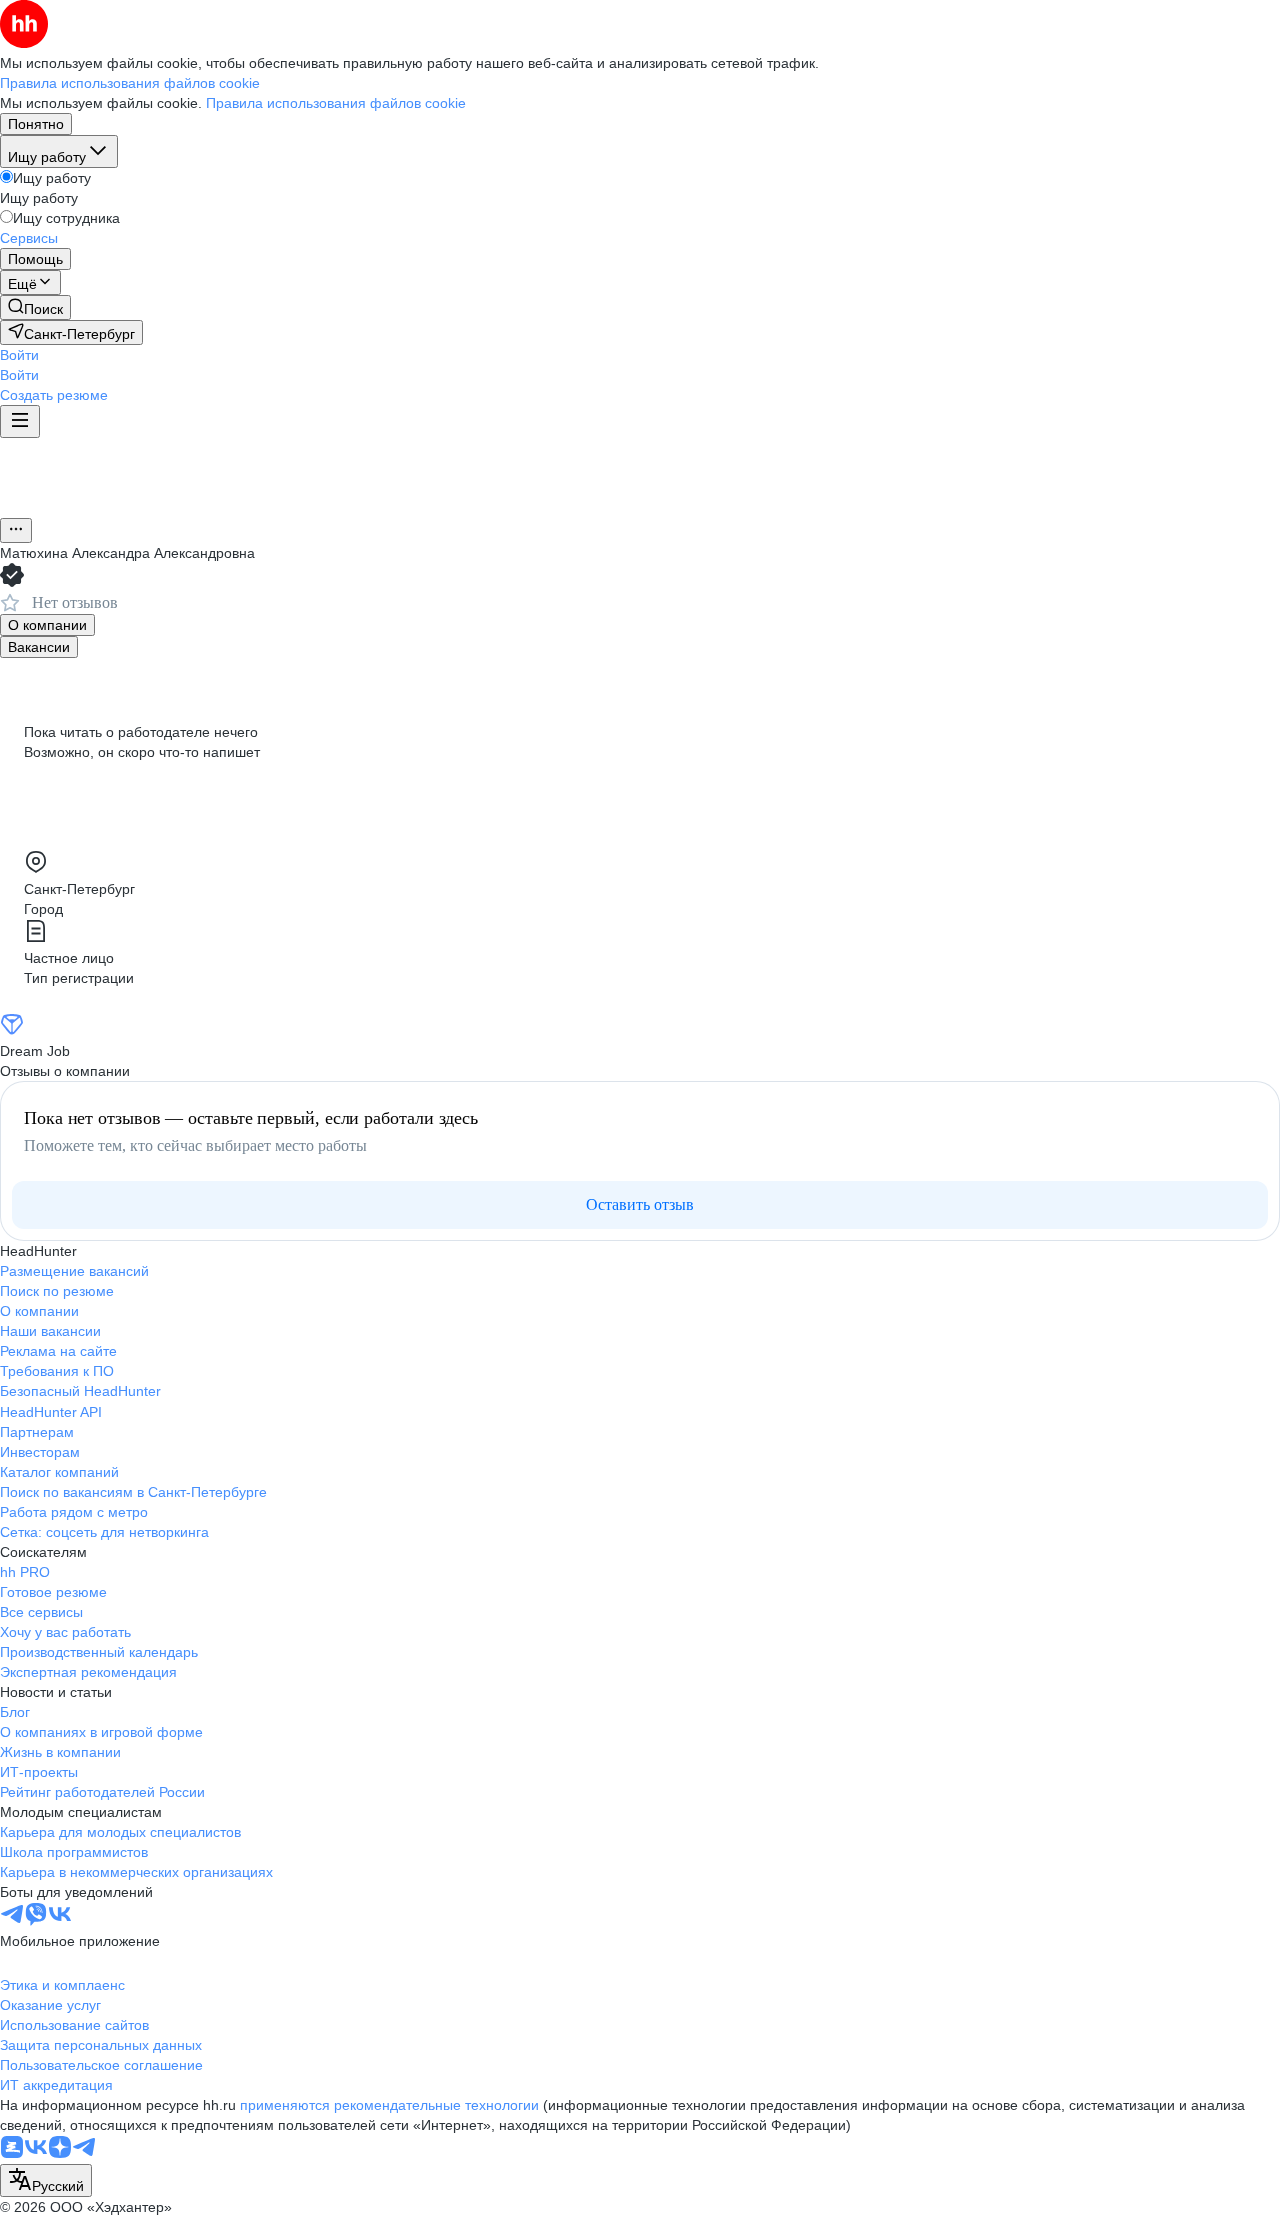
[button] (19, 355)
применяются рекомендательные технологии (389, 2105)
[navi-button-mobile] (20, 421)
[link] (35, 307)
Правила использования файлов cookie (336, 103)
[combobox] (46, 2180)
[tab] (47, 625)
